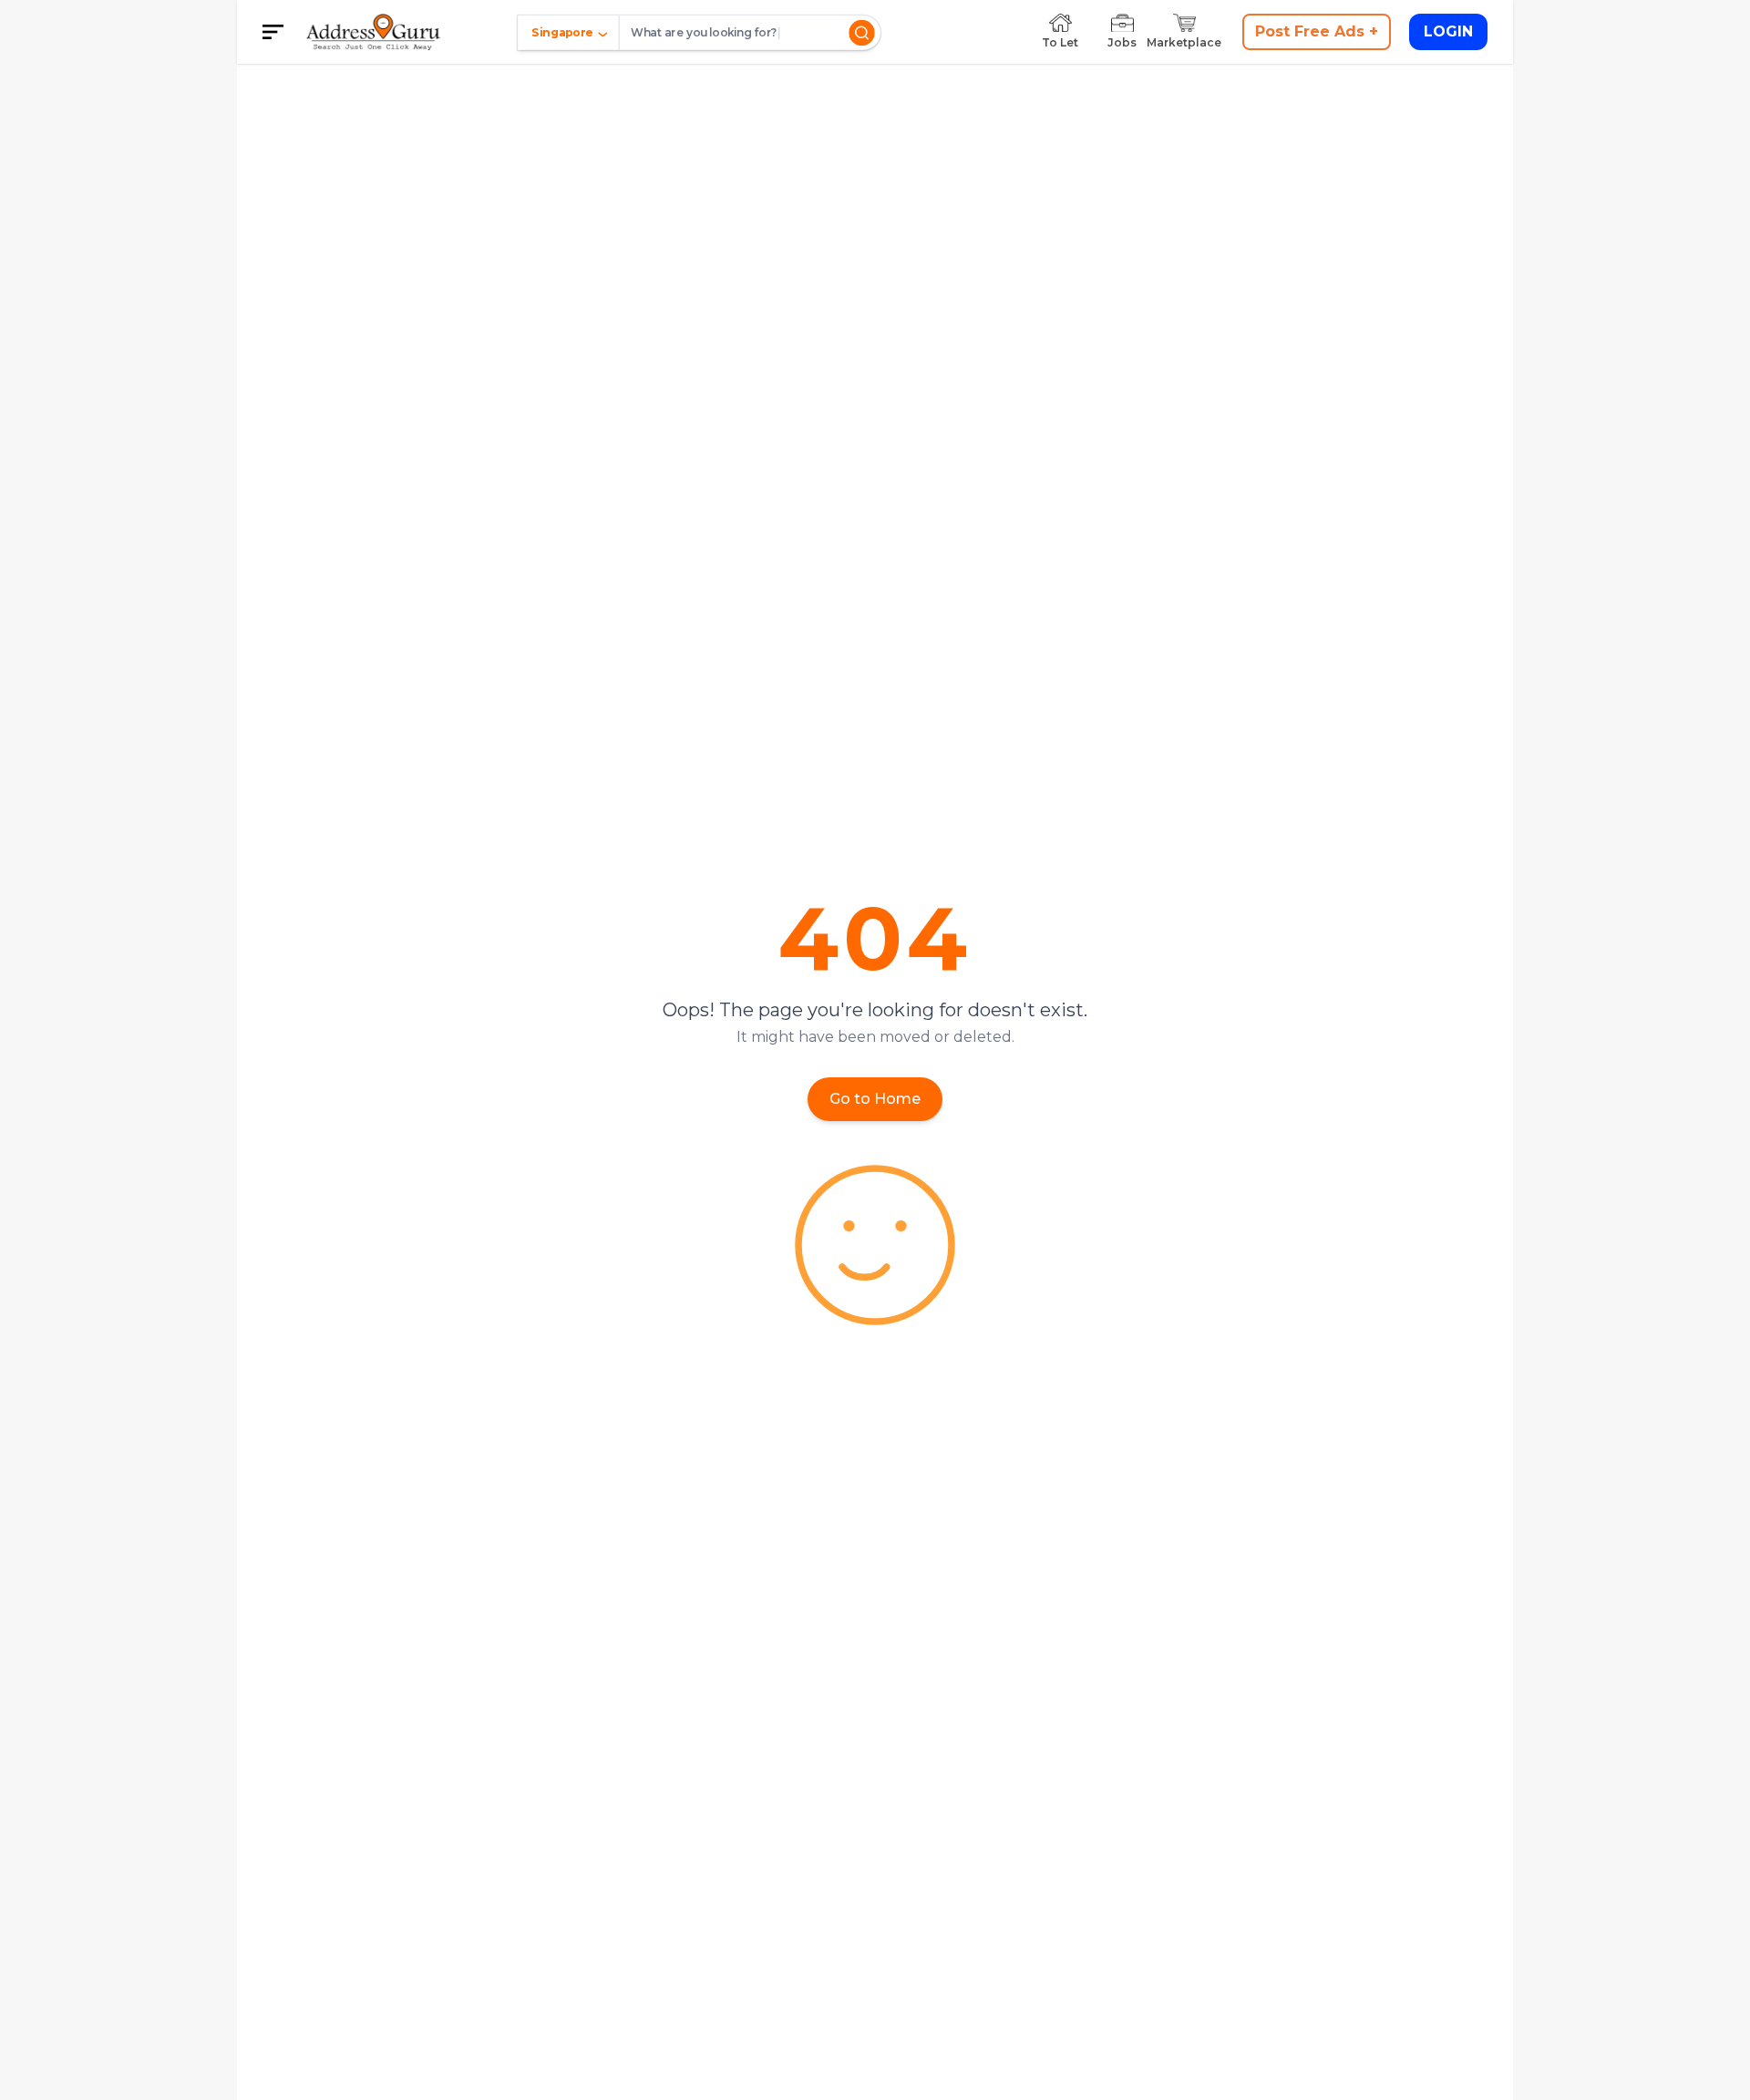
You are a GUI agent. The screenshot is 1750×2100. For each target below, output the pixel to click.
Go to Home (875, 1099)
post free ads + (1317, 31)
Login (1448, 31)
